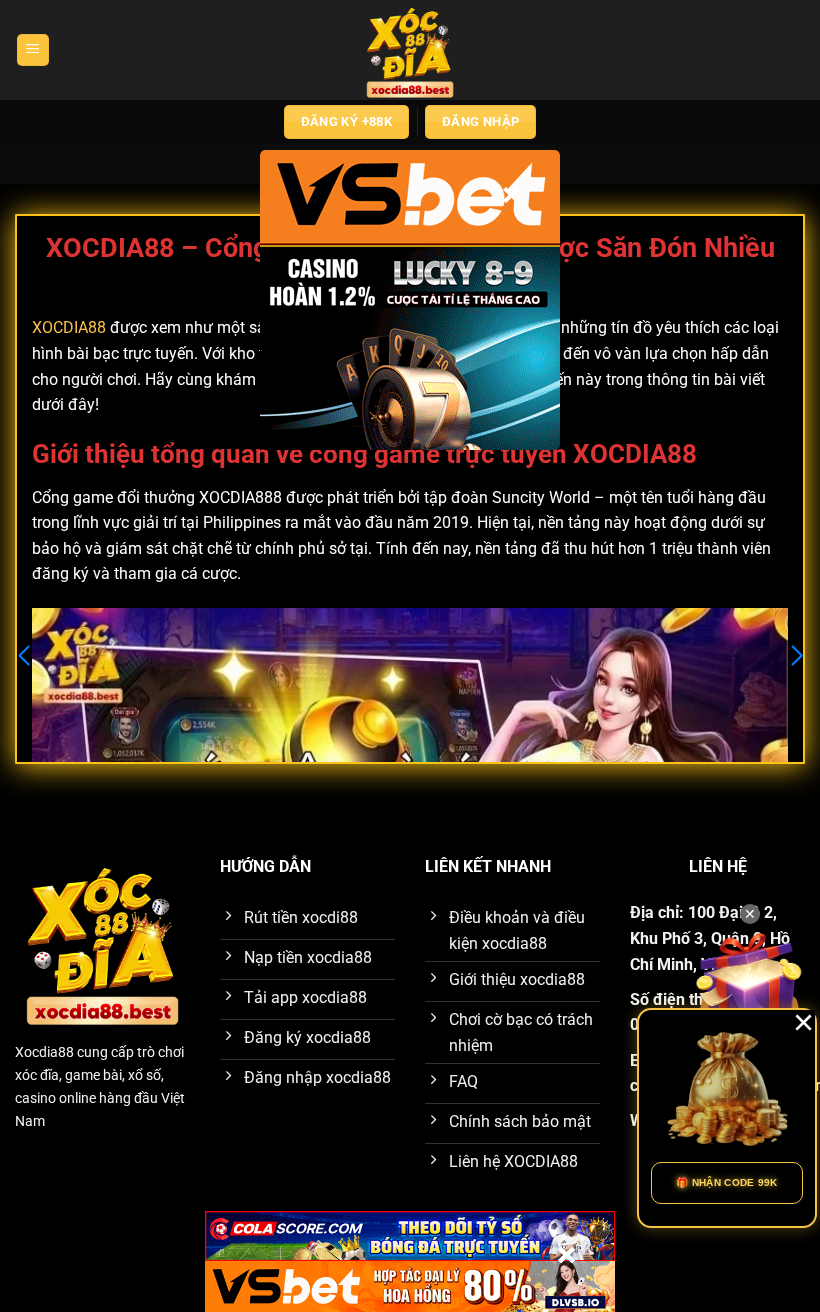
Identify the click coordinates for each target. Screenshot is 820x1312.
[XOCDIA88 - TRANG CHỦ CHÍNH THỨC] (410, 50)
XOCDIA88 (69, 327)
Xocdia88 (44, 1052)
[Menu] (33, 50)
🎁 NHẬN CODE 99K (727, 1182)
